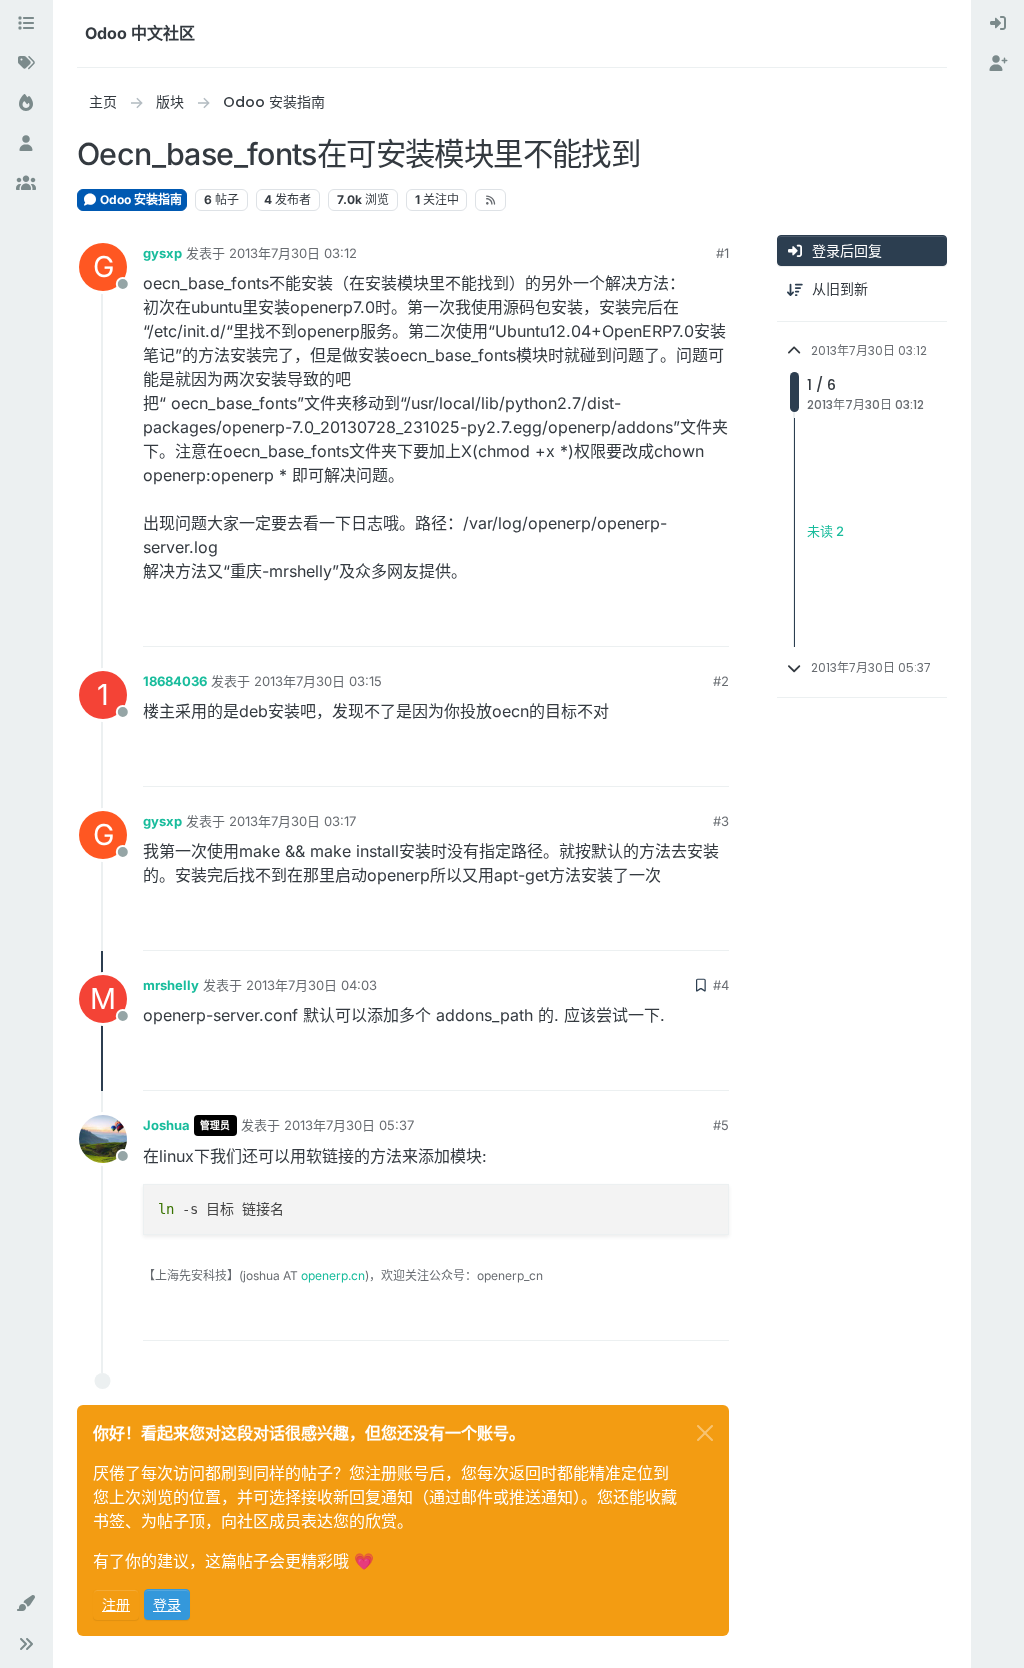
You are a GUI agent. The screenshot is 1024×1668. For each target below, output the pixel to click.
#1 (722, 253)
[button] (26, 1604)
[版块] (26, 24)
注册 (116, 1604)
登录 (167, 1604)
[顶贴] (641, 622)
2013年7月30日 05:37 (349, 1125)
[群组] (26, 184)
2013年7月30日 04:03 (311, 985)
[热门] (26, 104)
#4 (721, 985)
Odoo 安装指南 (139, 199)
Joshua (166, 1125)
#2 (721, 681)
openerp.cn (333, 1275)
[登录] (998, 24)
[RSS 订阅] (490, 200)
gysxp (162, 253)
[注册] (998, 64)
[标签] (26, 64)
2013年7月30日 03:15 (318, 681)
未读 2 (825, 532)
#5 (721, 1125)
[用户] (26, 144)
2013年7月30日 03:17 (292, 821)
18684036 (175, 681)
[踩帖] (712, 622)
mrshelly (171, 985)
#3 (721, 821)
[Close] (705, 1433)
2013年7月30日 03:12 (293, 253)
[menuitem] (998, 24)
